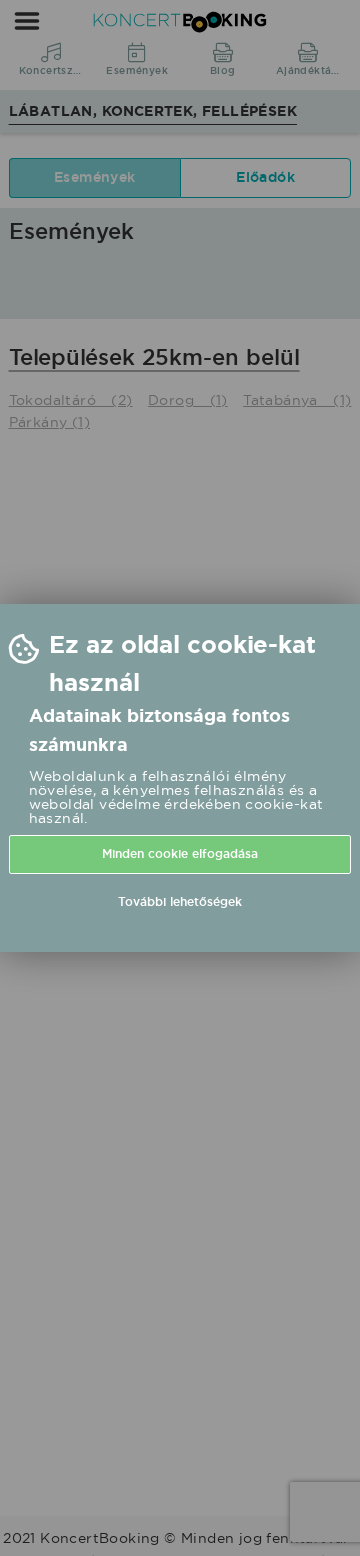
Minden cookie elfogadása (180, 854)
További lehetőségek (180, 902)
